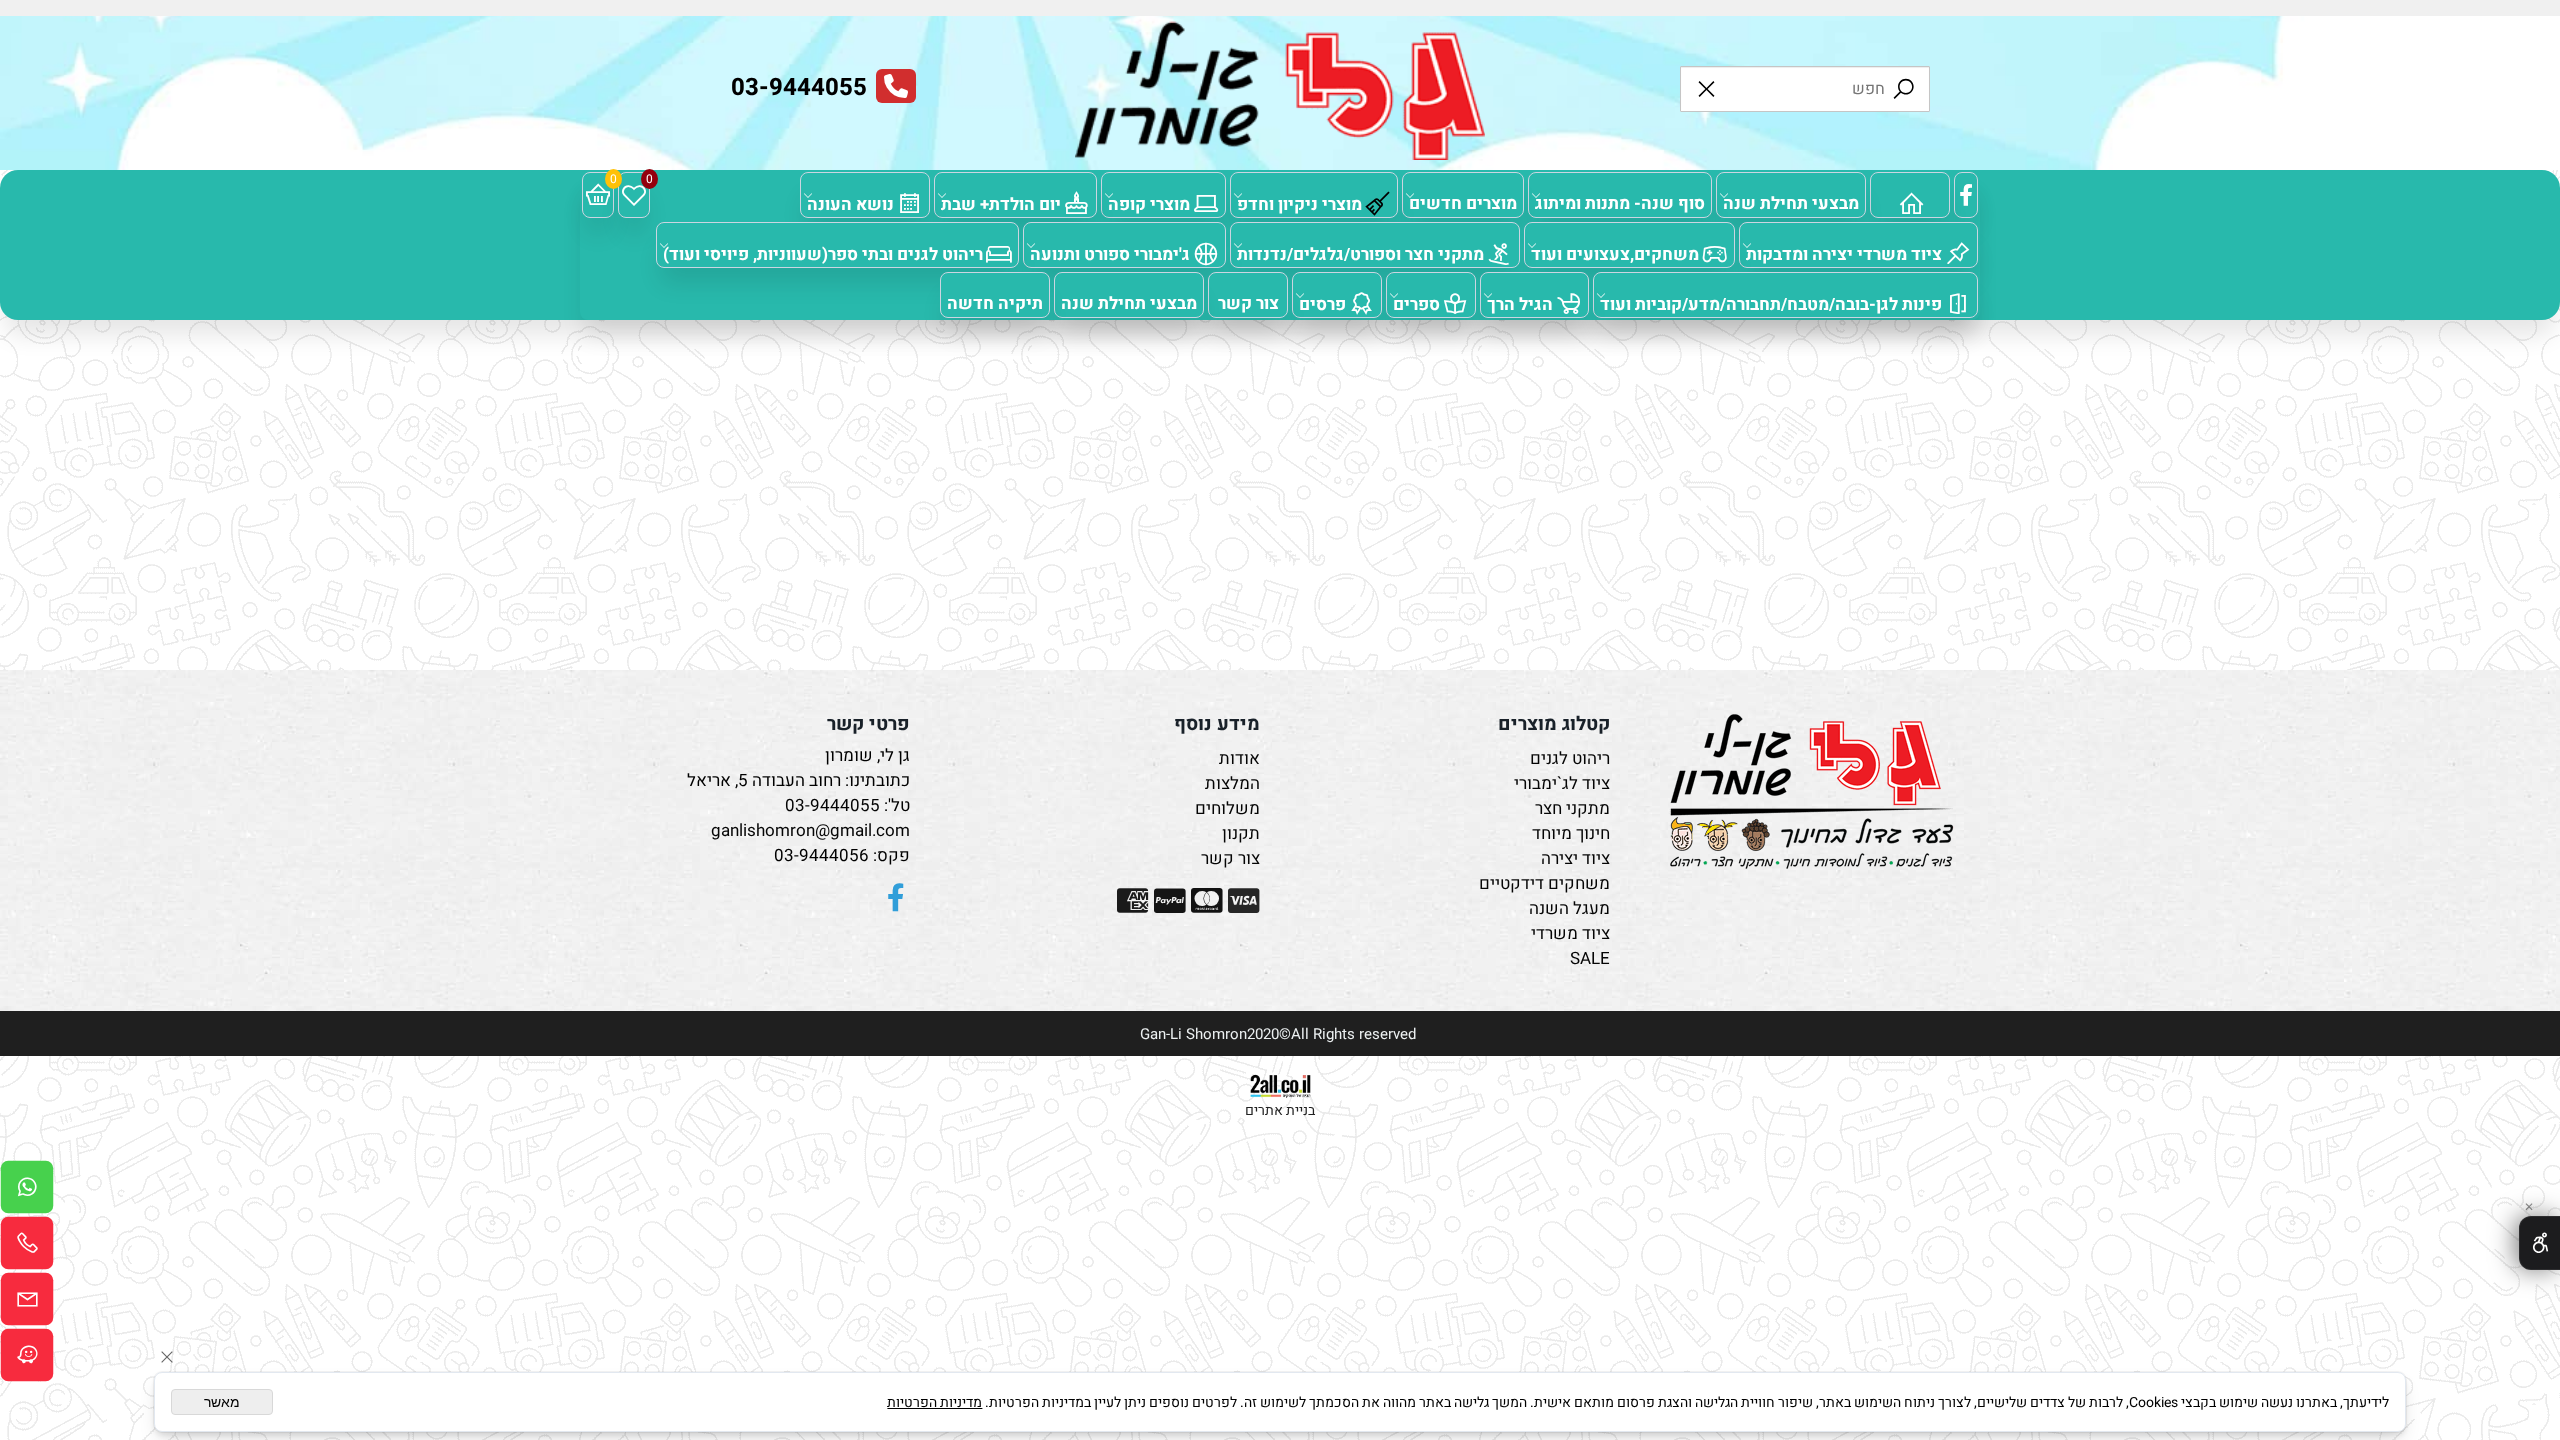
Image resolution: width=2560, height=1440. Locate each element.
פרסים (1322, 304)
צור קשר (1248, 303)
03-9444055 (832, 805)
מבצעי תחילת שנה (1791, 203)
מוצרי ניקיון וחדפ (1299, 204)
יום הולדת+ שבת (1001, 204)
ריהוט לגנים (1570, 758)
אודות (1239, 758)
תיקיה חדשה (995, 303)
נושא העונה (850, 204)
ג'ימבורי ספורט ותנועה (1110, 254)
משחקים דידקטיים (1544, 883)
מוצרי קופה (1149, 204)
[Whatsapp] (27, 1192)
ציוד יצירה (1575, 858)
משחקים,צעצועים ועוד (1615, 254)
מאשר (222, 1402)
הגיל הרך (1520, 304)
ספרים (1416, 304)
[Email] (27, 1304)
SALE (1590, 958)
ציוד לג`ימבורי (1562, 783)
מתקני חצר (1572, 808)
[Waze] (27, 1360)
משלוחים (1227, 808)
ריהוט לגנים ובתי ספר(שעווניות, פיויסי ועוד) (823, 254)
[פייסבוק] (1966, 195)
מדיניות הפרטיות (934, 1402)
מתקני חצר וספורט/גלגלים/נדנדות (1360, 254)
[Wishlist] (634, 195)
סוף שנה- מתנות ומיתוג (1620, 203)
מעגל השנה (1569, 908)
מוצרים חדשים (1463, 203)
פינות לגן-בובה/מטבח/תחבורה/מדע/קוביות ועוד (1771, 304)
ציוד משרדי (1570, 933)
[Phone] (27, 1248)
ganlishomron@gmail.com (810, 830)
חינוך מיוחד (1571, 833)
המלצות (1232, 783)
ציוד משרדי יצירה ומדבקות (1844, 254)
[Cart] (598, 195)
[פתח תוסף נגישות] (2539, 1243)
